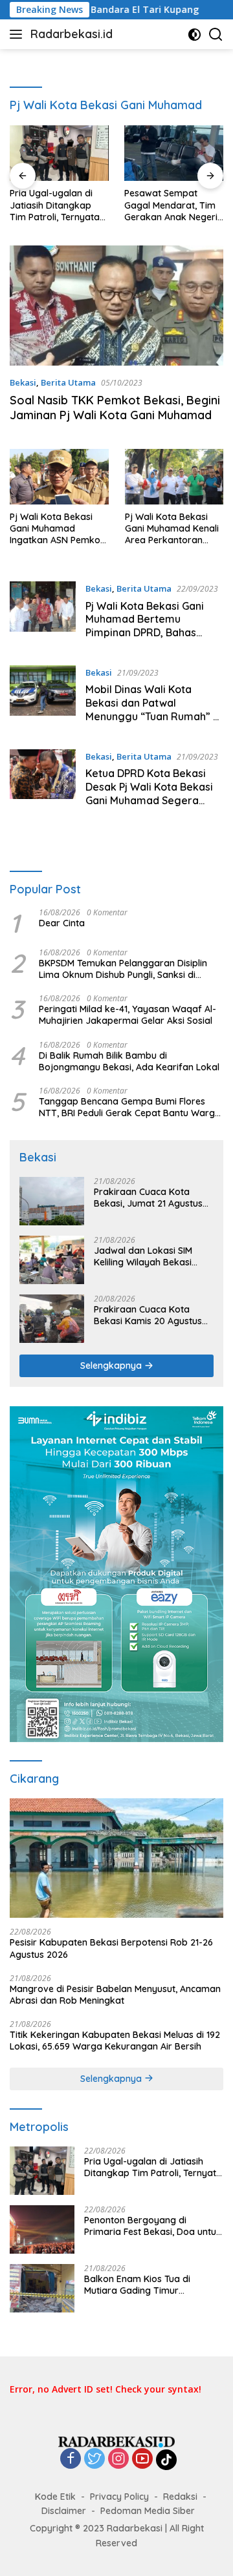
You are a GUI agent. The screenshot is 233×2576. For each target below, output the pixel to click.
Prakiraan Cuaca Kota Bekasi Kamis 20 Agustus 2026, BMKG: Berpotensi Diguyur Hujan (148, 1315)
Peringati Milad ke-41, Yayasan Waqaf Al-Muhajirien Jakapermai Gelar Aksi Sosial (128, 1015)
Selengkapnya (112, 1366)
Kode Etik (55, 2497)
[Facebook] (71, 2459)
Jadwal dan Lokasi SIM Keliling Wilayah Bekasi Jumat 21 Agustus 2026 (144, 1256)
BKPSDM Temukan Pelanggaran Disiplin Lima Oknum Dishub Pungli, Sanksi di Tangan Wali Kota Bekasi (123, 969)
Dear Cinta (62, 923)
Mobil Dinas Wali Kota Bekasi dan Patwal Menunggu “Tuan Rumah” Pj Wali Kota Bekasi (153, 709)
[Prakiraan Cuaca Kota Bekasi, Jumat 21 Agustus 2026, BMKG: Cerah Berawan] (52, 1201)
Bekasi (23, 382)
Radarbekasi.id (72, 34)
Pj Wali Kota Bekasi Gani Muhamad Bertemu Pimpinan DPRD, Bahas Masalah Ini (145, 626)
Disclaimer (64, 2511)
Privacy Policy (119, 2497)
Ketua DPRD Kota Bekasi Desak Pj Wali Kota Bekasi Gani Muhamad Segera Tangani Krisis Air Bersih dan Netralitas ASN (149, 800)
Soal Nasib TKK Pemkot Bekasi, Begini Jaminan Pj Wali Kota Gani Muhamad (115, 408)
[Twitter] (94, 2459)
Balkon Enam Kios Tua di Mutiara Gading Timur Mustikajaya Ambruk (137, 2285)
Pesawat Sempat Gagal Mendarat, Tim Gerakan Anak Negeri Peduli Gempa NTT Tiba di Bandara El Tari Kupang (171, 205)
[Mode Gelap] (194, 35)
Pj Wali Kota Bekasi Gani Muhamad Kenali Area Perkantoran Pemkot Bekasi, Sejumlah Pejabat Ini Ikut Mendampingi (172, 529)
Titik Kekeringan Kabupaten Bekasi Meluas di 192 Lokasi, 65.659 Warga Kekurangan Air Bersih (115, 2041)
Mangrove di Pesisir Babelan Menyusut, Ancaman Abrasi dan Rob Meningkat (115, 1995)
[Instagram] (118, 2459)
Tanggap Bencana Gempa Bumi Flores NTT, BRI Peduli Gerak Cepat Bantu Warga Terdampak (130, 1107)
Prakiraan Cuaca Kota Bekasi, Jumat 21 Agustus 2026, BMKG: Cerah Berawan (148, 1198)
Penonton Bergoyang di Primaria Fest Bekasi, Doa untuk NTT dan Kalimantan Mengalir (153, 2226)
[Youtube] (142, 2459)
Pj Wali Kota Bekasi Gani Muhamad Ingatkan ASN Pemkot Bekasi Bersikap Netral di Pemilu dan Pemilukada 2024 (59, 529)
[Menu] (18, 34)
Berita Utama (68, 382)
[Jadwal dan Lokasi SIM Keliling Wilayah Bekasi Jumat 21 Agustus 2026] (52, 1260)
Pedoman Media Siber (148, 2511)
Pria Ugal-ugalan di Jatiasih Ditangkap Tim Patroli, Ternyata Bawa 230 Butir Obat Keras (55, 205)
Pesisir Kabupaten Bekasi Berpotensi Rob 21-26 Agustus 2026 (111, 1948)
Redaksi (180, 2497)
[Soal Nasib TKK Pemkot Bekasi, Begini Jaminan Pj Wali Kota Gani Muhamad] (116, 306)
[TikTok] (166, 2460)
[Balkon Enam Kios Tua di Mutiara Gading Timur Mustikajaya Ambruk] (42, 2288)
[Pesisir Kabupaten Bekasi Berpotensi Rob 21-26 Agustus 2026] (116, 1858)
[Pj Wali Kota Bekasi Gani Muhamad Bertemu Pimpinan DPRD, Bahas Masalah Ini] (43, 614)
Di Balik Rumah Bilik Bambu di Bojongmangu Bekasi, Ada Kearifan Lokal (129, 1061)
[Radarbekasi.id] (116, 2441)
